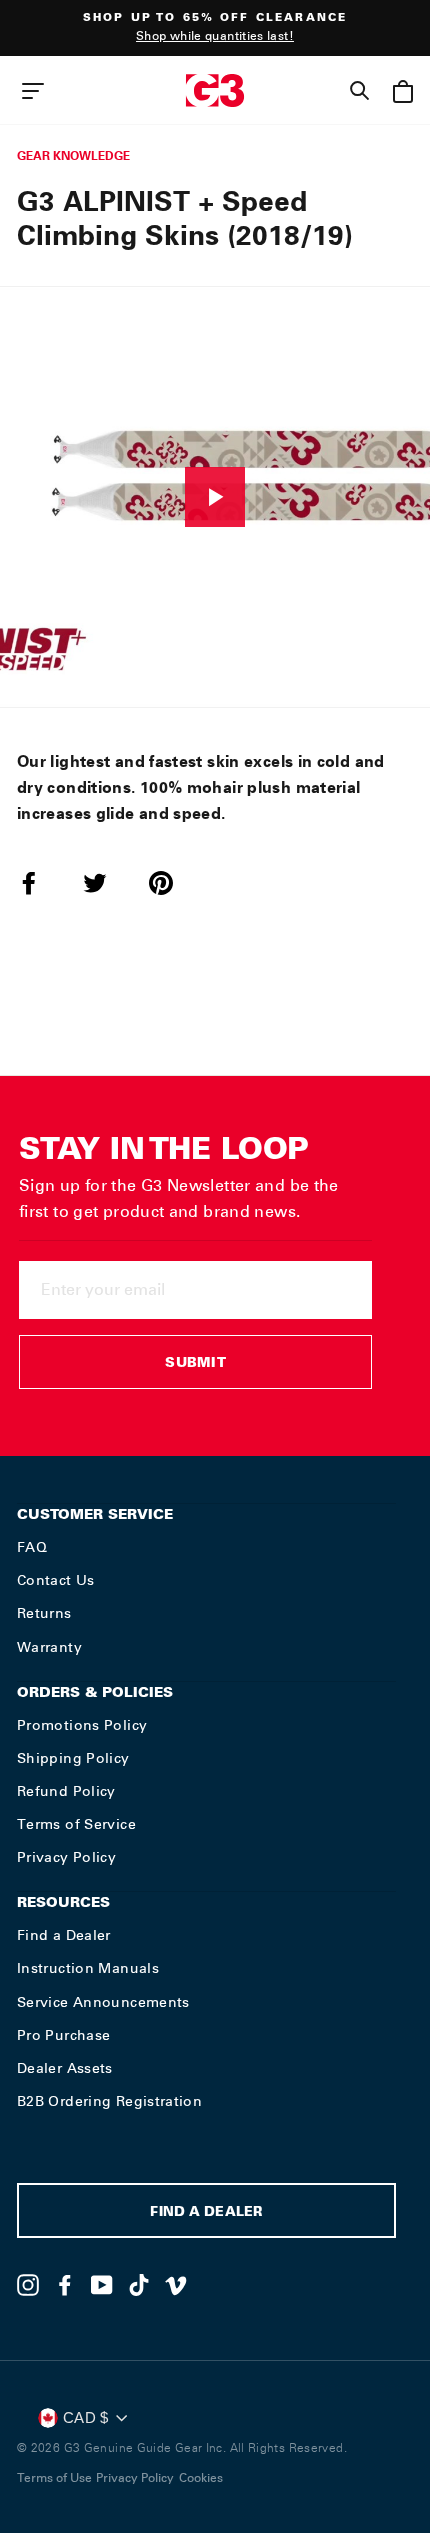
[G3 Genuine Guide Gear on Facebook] (65, 2285)
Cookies (201, 2478)
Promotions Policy (82, 1725)
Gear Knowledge (73, 155)
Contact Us (56, 1580)
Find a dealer (206, 2213)
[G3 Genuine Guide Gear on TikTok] (139, 2285)
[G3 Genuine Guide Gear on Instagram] (28, 2285)
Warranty (49, 1647)
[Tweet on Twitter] (107, 883)
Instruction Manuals (88, 1968)
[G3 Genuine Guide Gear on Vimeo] (176, 2285)
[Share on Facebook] (41, 883)
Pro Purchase (63, 2035)
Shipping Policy (73, 1758)
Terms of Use (54, 2478)
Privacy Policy (66, 1857)
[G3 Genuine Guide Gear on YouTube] (102, 2285)
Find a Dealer (64, 1935)
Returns (44, 1613)
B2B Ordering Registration (109, 2101)
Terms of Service (76, 1824)
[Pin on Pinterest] (173, 883)
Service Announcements (103, 2002)
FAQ (32, 1547)
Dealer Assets (65, 2068)
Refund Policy (66, 1791)
